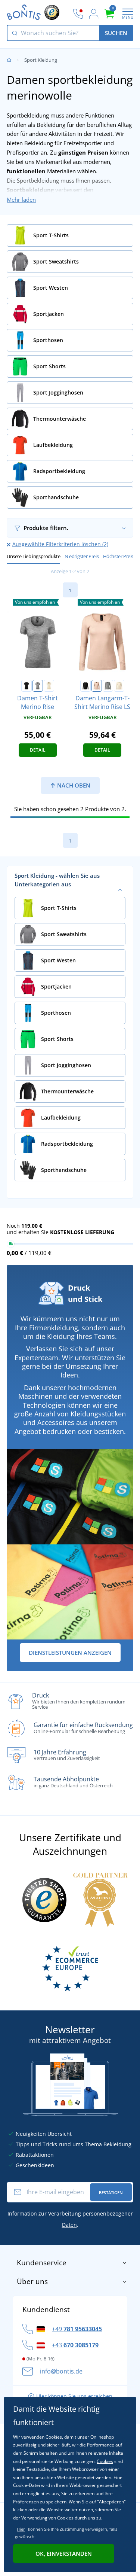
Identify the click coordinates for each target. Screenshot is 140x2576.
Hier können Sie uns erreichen (74, 2396)
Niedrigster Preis (82, 556)
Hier (21, 2529)
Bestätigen (111, 2193)
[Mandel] (49, 686)
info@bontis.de (61, 2371)
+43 (75, 2345)
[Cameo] (97, 686)
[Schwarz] (27, 686)
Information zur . (70, 2219)
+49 (77, 2329)
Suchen (116, 33)
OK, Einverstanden (64, 2554)
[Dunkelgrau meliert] (38, 686)
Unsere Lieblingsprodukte (33, 556)
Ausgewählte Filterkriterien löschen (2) (60, 544)
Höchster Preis (118, 556)
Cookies (105, 2461)
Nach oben (73, 785)
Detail (38, 750)
